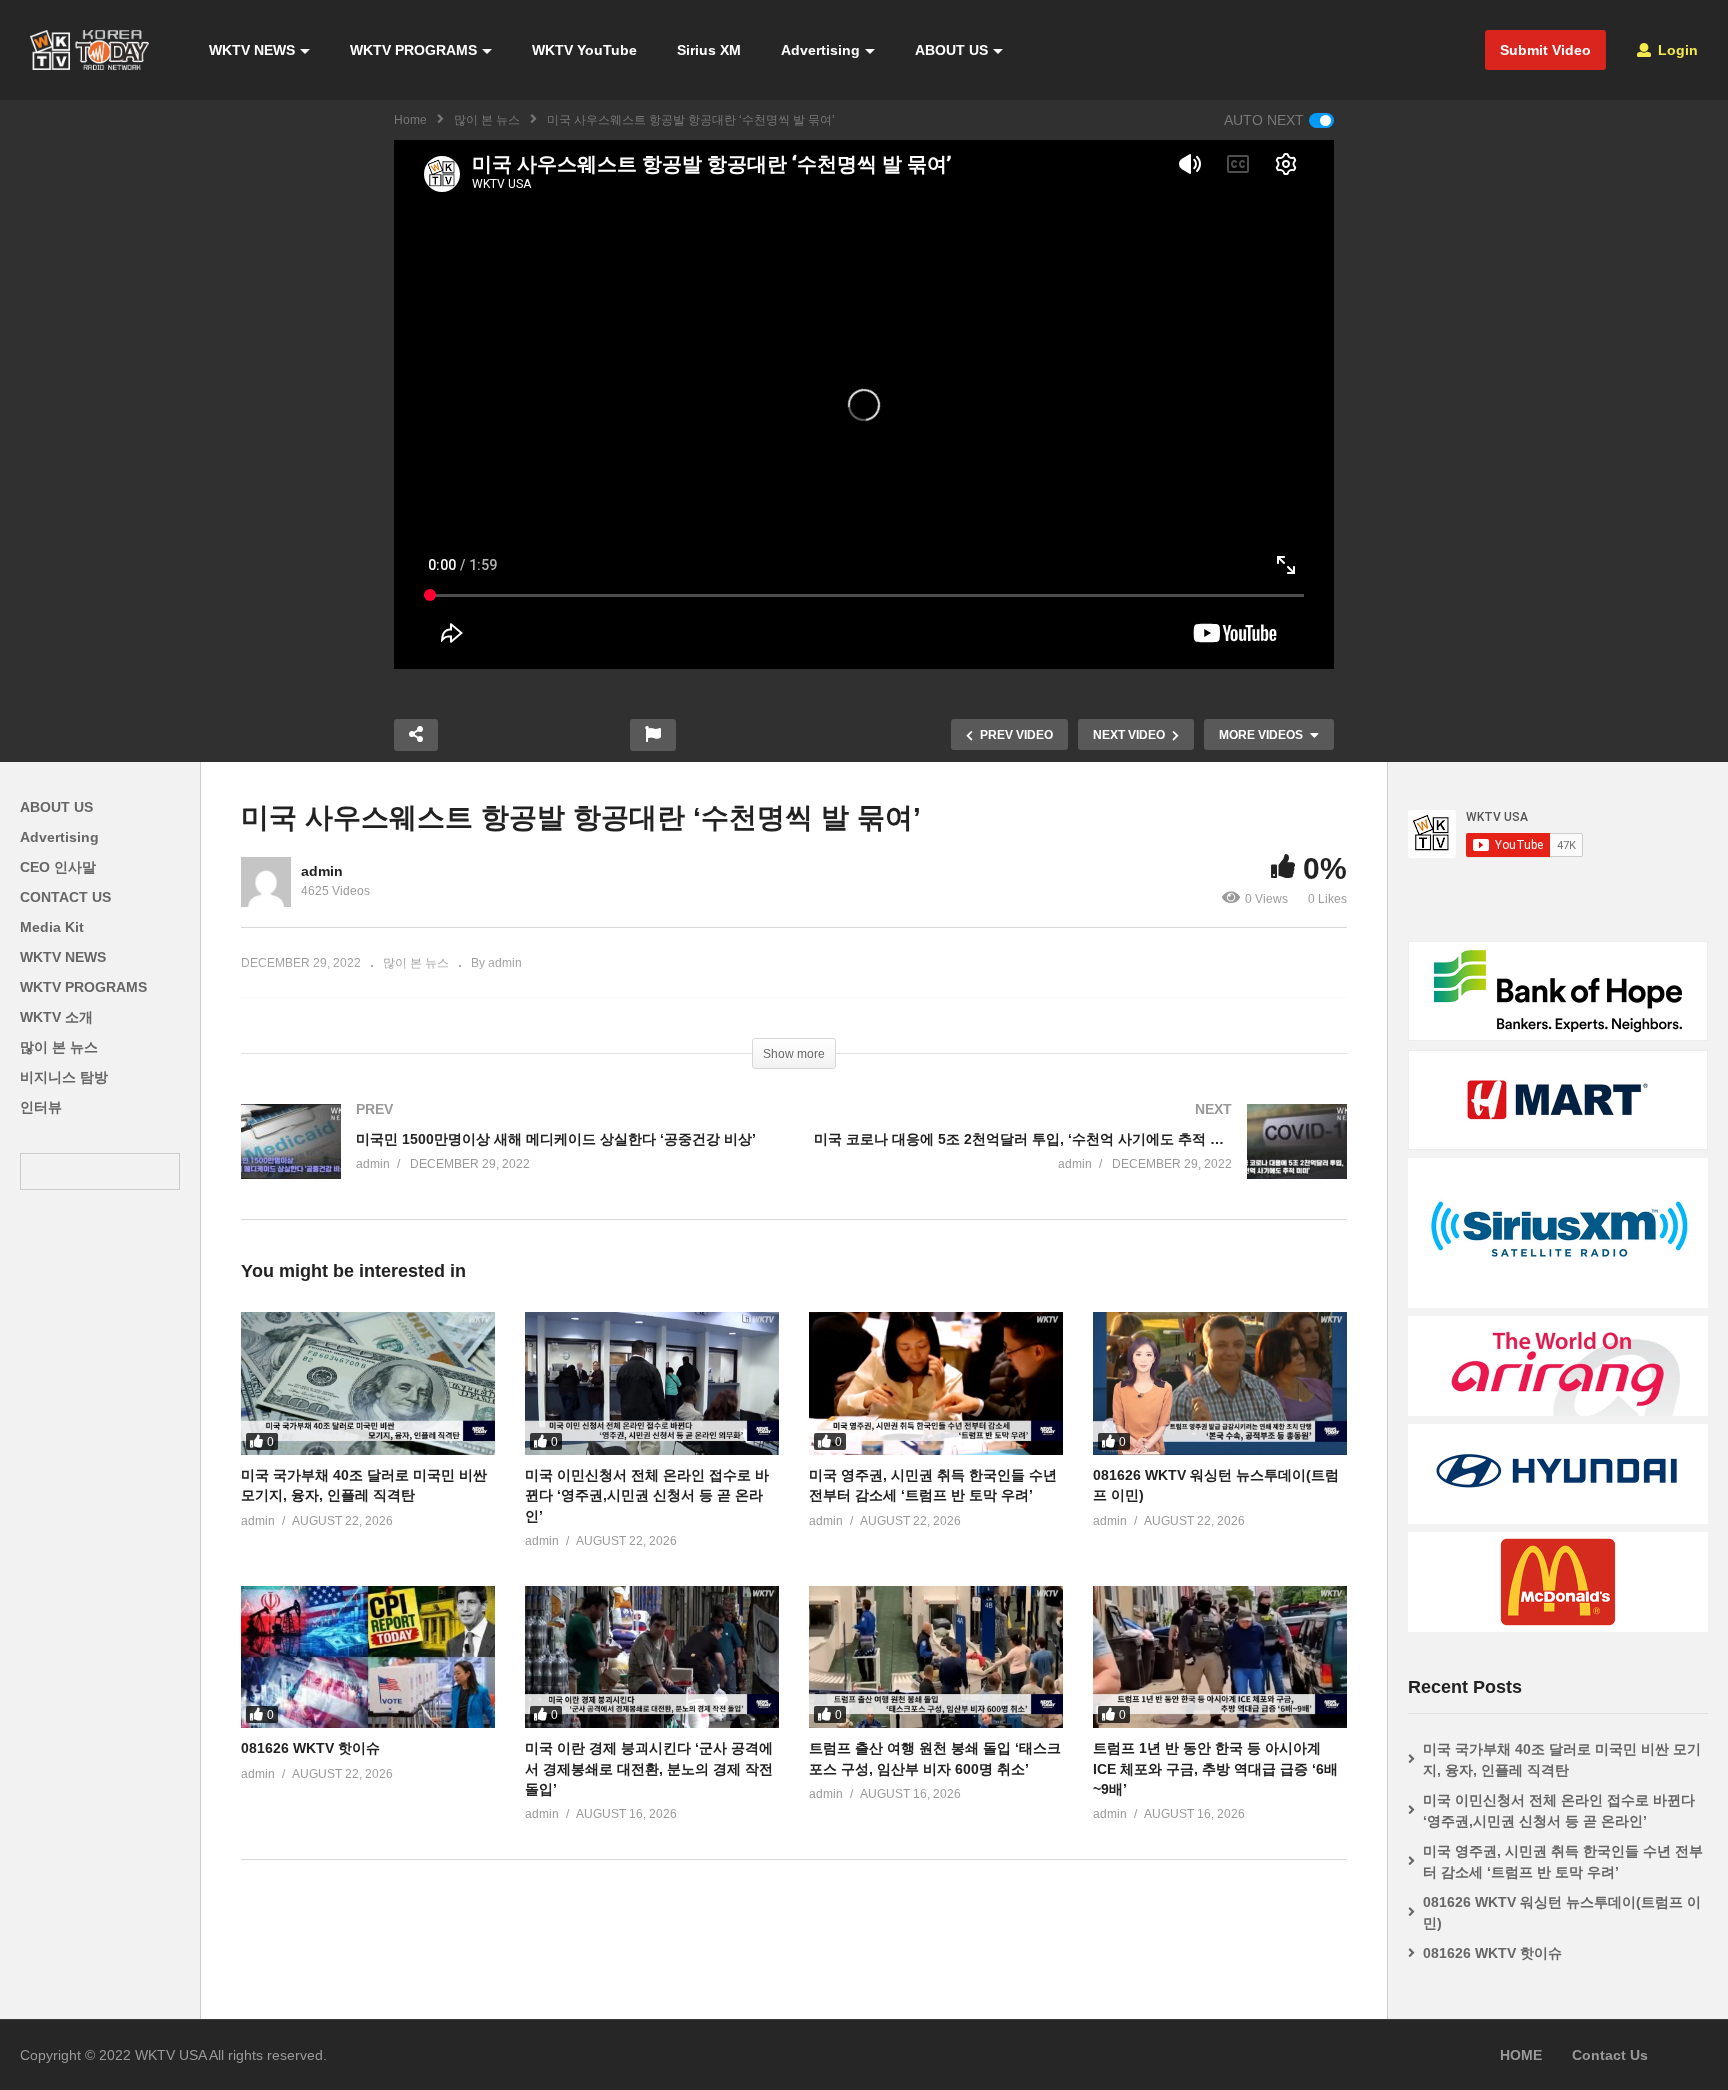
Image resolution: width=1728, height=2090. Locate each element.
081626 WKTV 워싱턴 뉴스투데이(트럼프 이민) (1562, 1912)
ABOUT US (951, 50)
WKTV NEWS (252, 50)
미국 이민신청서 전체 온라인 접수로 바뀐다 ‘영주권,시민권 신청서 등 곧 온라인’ (647, 1495)
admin (322, 871)
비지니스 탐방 (64, 1077)
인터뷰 (41, 1107)
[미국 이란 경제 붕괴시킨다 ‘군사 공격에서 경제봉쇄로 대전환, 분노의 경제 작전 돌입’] (652, 1657)
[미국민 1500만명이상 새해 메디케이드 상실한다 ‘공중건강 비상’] (507, 1161)
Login (1676, 50)
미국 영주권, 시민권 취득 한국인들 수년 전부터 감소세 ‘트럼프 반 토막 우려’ (1563, 1861)
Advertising (820, 50)
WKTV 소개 (56, 1017)
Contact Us (1610, 2055)
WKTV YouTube (584, 50)
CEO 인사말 (58, 867)
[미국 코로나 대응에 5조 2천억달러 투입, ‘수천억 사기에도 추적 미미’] (1080, 1161)
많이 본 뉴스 (487, 120)
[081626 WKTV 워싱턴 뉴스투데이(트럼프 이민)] (1220, 1383)
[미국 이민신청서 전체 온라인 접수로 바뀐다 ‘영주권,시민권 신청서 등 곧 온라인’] (652, 1383)
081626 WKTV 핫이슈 (310, 1748)
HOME (1521, 2055)
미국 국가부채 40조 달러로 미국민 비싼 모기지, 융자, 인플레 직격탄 (1562, 1759)
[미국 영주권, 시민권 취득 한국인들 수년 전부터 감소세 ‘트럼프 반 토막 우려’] (936, 1383)
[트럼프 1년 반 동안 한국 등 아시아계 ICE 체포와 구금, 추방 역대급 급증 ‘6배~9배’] (1220, 1657)
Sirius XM (709, 50)
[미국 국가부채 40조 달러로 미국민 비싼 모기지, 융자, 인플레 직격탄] (368, 1383)
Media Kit (52, 927)
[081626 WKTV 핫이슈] (368, 1657)
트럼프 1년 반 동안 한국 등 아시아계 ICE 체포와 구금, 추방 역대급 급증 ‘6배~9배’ (1215, 1768)
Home (410, 120)
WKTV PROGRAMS (413, 50)
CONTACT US (65, 897)
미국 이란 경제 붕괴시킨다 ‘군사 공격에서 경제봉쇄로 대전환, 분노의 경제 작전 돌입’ (649, 1768)
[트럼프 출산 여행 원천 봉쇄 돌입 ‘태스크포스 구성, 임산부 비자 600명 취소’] (936, 1657)
